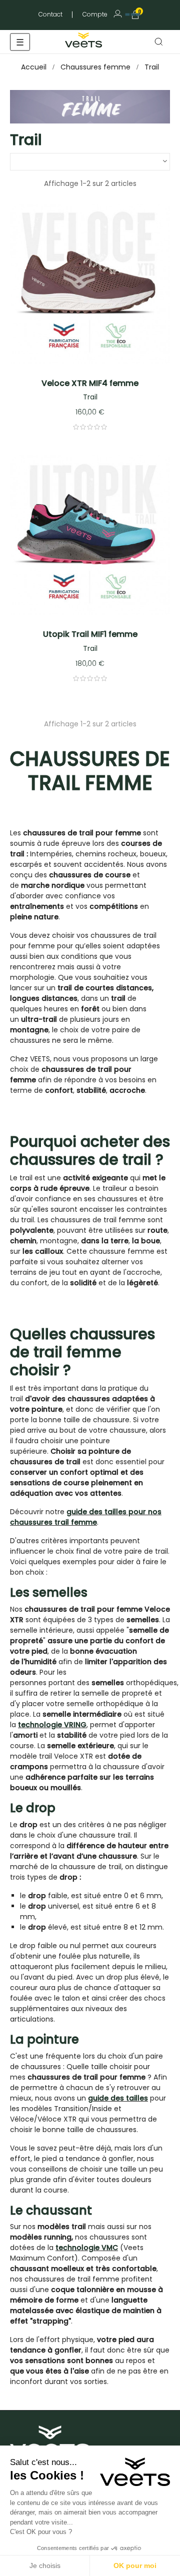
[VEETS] (85, 39)
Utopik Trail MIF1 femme (90, 634)
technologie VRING (52, 1725)
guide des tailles (118, 2098)
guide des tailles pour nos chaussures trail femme (86, 1517)
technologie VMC (87, 2248)
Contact (50, 14)
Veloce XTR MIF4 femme (90, 383)
